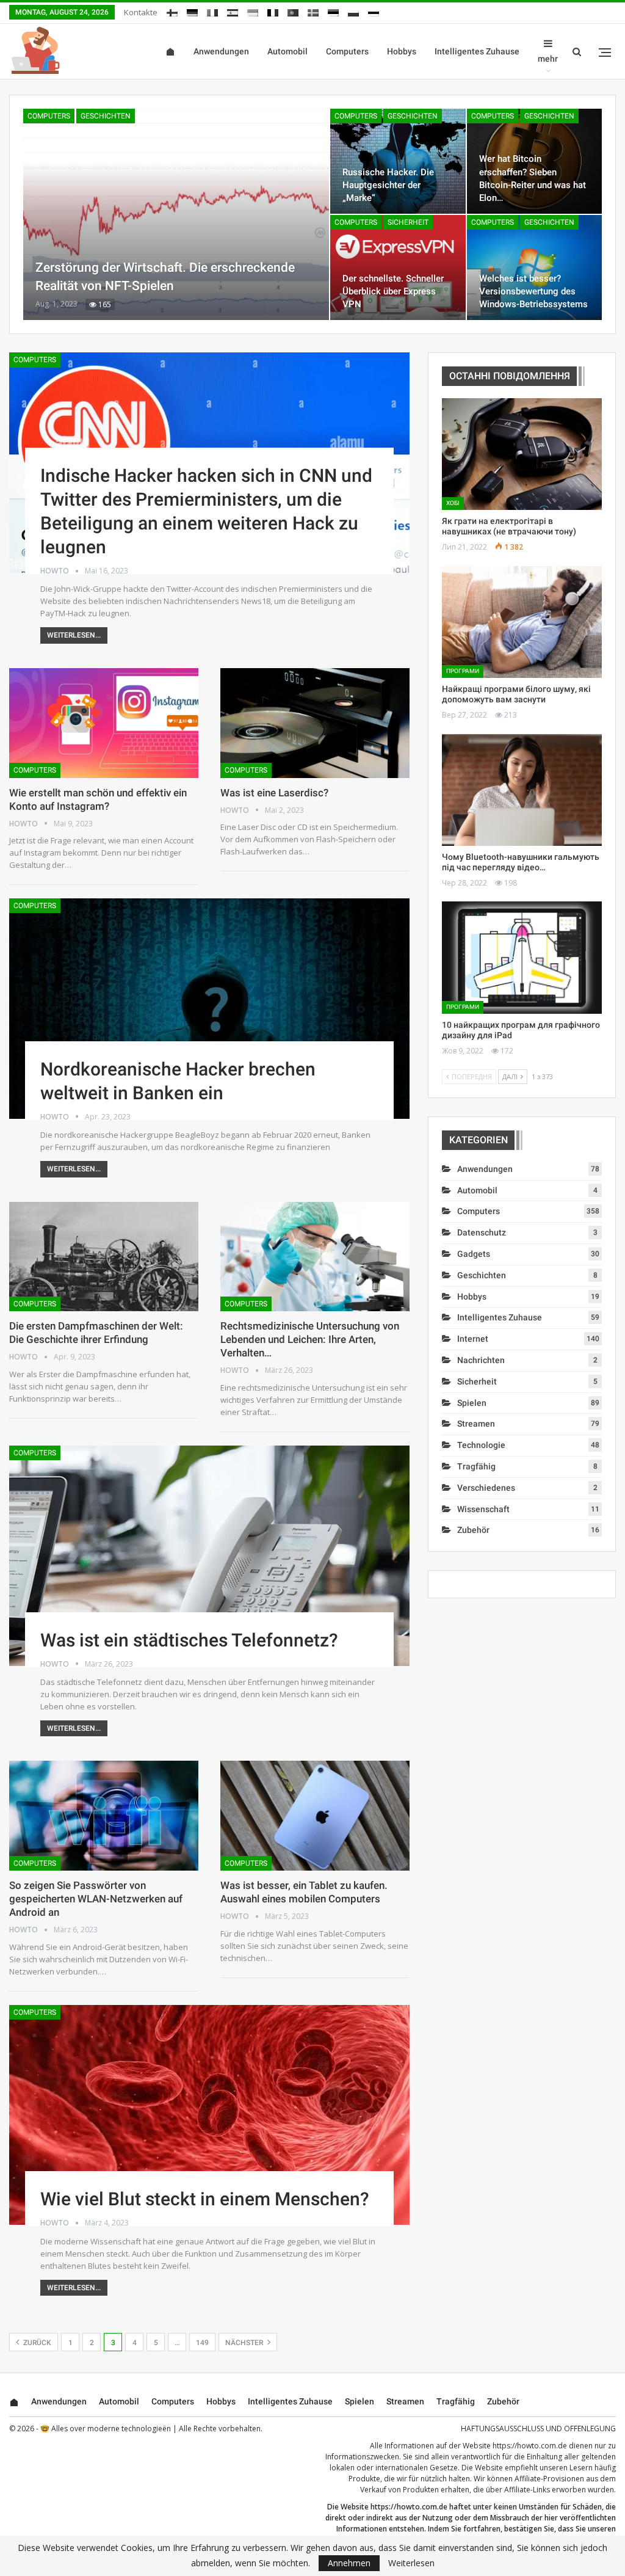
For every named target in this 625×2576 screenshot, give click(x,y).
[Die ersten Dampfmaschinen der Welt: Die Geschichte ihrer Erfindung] (104, 1257)
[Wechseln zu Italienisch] (212, 11)
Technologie (481, 1445)
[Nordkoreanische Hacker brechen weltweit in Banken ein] (209, 1009)
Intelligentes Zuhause (477, 51)
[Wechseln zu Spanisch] (233, 11)
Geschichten (106, 116)
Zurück (36, 2343)
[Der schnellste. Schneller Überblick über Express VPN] (398, 267)
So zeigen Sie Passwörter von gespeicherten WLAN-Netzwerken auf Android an (96, 1899)
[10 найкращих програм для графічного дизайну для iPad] (522, 957)
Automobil (287, 51)
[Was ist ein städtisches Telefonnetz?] (209, 1556)
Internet (473, 1339)
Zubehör (473, 1530)
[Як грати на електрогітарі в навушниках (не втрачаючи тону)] (522, 454)
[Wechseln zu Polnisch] (353, 11)
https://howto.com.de (530, 2446)
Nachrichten (481, 1360)
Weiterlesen (411, 2563)
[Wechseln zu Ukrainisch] (253, 11)
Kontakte (141, 12)
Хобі (453, 503)
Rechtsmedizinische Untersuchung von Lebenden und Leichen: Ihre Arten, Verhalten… (310, 1339)
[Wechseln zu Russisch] (374, 11)
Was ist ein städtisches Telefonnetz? (189, 1640)
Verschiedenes (486, 1488)
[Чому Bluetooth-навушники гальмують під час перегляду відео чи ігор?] (522, 790)
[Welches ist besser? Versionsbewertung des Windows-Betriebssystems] (534, 267)
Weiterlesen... (74, 635)
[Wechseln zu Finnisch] (172, 11)
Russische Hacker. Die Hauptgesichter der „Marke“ (388, 185)
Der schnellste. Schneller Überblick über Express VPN (393, 291)
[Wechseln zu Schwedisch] (313, 11)
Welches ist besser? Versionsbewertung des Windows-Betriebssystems (533, 291)
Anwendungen (221, 51)
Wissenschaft (483, 1509)
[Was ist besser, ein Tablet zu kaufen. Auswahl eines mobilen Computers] (315, 1816)
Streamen (476, 1424)
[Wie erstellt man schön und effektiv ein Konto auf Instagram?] (104, 723)
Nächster (245, 2343)
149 (202, 2343)
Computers (347, 51)
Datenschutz (482, 1232)
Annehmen (349, 2563)
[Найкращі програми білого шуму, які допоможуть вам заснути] (522, 622)
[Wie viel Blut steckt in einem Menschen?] (209, 2115)
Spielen (472, 1403)
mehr (548, 59)
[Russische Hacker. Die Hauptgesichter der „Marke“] (398, 161)
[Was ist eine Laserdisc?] (315, 723)
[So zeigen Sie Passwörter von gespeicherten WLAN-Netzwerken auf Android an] (104, 1816)
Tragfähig (476, 1466)
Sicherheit (408, 222)
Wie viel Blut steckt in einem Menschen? (205, 2199)
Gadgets (474, 1254)
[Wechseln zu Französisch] (273, 11)
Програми (463, 671)
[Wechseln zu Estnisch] (333, 11)
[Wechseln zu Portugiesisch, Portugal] (293, 11)
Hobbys (402, 51)
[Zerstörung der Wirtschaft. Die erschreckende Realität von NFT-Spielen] (176, 214)
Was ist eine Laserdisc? (274, 793)
